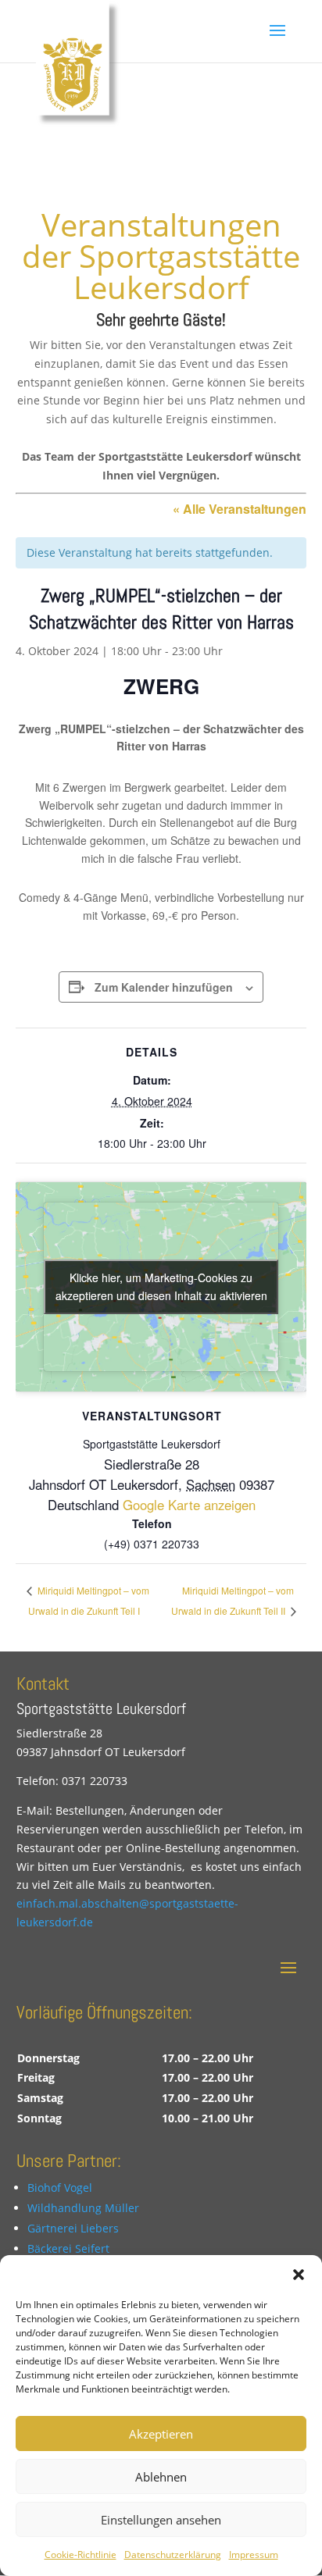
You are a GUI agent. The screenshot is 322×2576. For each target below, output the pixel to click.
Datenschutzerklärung (173, 2555)
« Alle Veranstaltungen (240, 509)
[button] (299, 2275)
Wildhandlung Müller (83, 2208)
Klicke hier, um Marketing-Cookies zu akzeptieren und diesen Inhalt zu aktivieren (161, 1286)
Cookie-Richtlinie (80, 2555)
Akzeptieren (161, 2434)
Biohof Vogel (60, 2188)
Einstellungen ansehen (161, 2520)
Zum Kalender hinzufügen (164, 987)
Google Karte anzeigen (189, 1505)
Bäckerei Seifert (68, 2248)
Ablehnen (161, 2477)
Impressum (254, 2555)
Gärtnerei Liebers (73, 2228)
